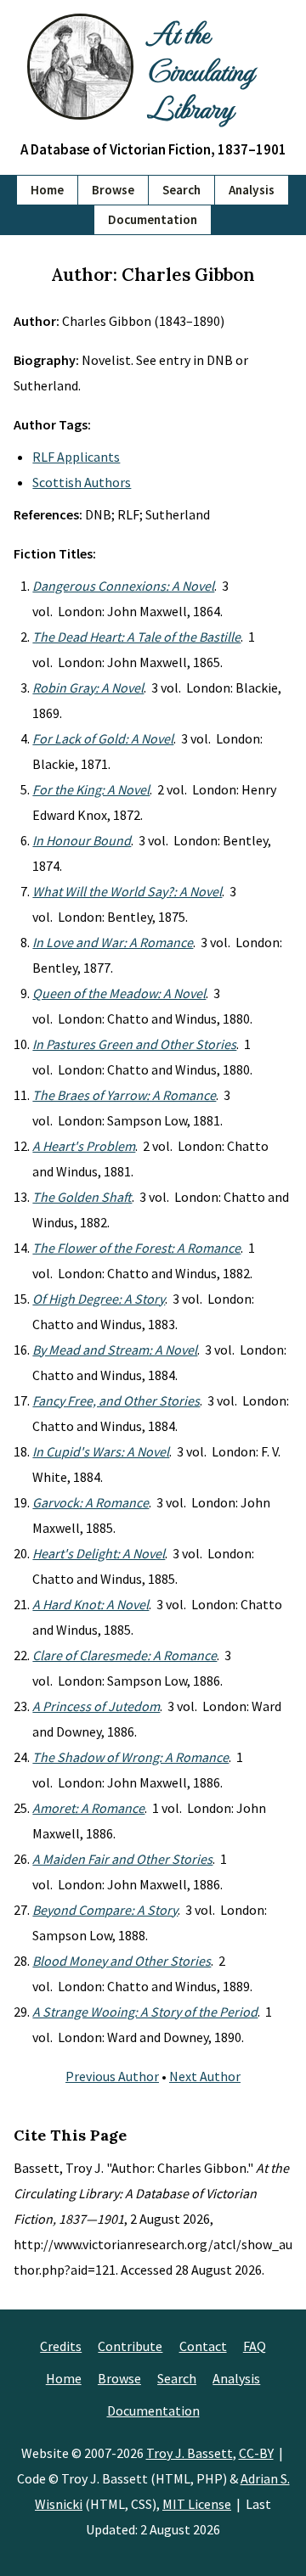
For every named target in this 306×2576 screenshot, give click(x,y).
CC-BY (256, 2453)
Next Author (205, 2076)
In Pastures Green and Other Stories (134, 1044)
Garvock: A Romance (91, 1502)
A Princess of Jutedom (96, 1706)
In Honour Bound (82, 840)
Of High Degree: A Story (99, 1299)
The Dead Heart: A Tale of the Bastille (136, 637)
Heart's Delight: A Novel (99, 1553)
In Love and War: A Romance (113, 942)
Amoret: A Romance (88, 1808)
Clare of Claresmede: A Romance (125, 1655)
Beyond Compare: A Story (105, 1910)
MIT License (197, 2504)
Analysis (252, 190)
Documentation (153, 219)
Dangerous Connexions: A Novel (123, 586)
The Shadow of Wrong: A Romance (130, 1757)
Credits (61, 2346)
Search (181, 190)
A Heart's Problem (84, 1146)
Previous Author (112, 2076)
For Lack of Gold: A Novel (103, 738)
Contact (203, 2346)
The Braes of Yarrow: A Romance (124, 1095)
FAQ (255, 2346)
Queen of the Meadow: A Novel (119, 993)
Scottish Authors (82, 482)
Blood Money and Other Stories (122, 1961)
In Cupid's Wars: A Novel (101, 1451)
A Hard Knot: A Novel (91, 1604)
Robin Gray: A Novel (88, 687)
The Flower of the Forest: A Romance (136, 1248)
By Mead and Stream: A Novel (115, 1350)
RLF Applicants (76, 457)
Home (47, 190)
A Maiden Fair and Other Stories (122, 1859)
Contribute (130, 2346)
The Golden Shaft (82, 1197)
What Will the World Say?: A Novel (127, 891)
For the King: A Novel (91, 789)
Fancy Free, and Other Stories (116, 1400)
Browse (113, 190)
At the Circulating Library (200, 70)
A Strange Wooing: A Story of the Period (145, 2012)
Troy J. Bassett (190, 2453)
